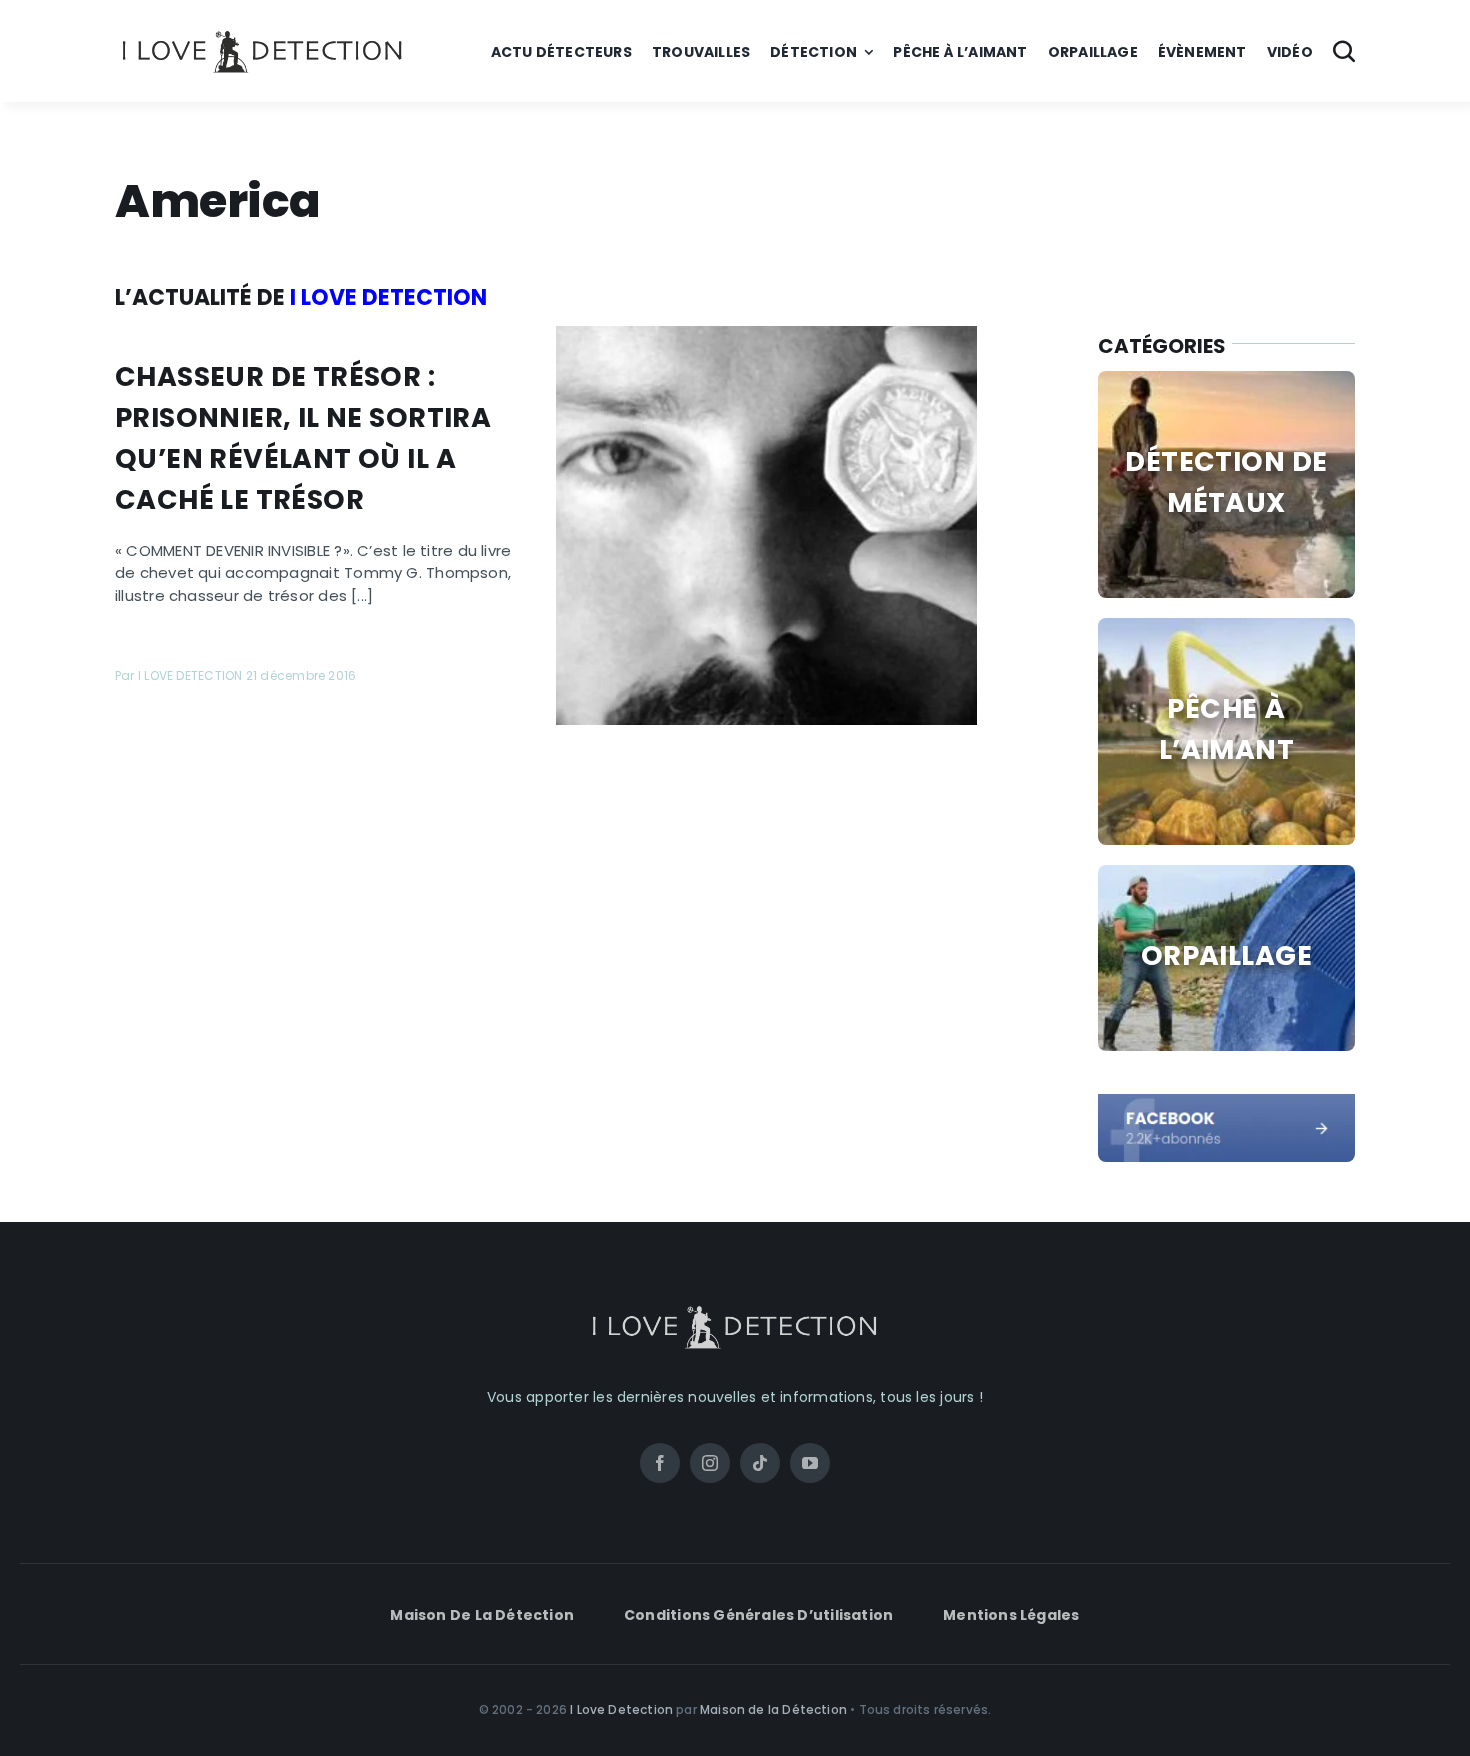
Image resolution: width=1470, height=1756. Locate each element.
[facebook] (1226, 1101)
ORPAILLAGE (1226, 955)
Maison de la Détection (773, 1709)
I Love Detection (621, 1709)
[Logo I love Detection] (262, 34)
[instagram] (710, 1463)
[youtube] (810, 1463)
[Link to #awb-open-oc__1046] (1344, 51)
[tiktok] (760, 1463)
